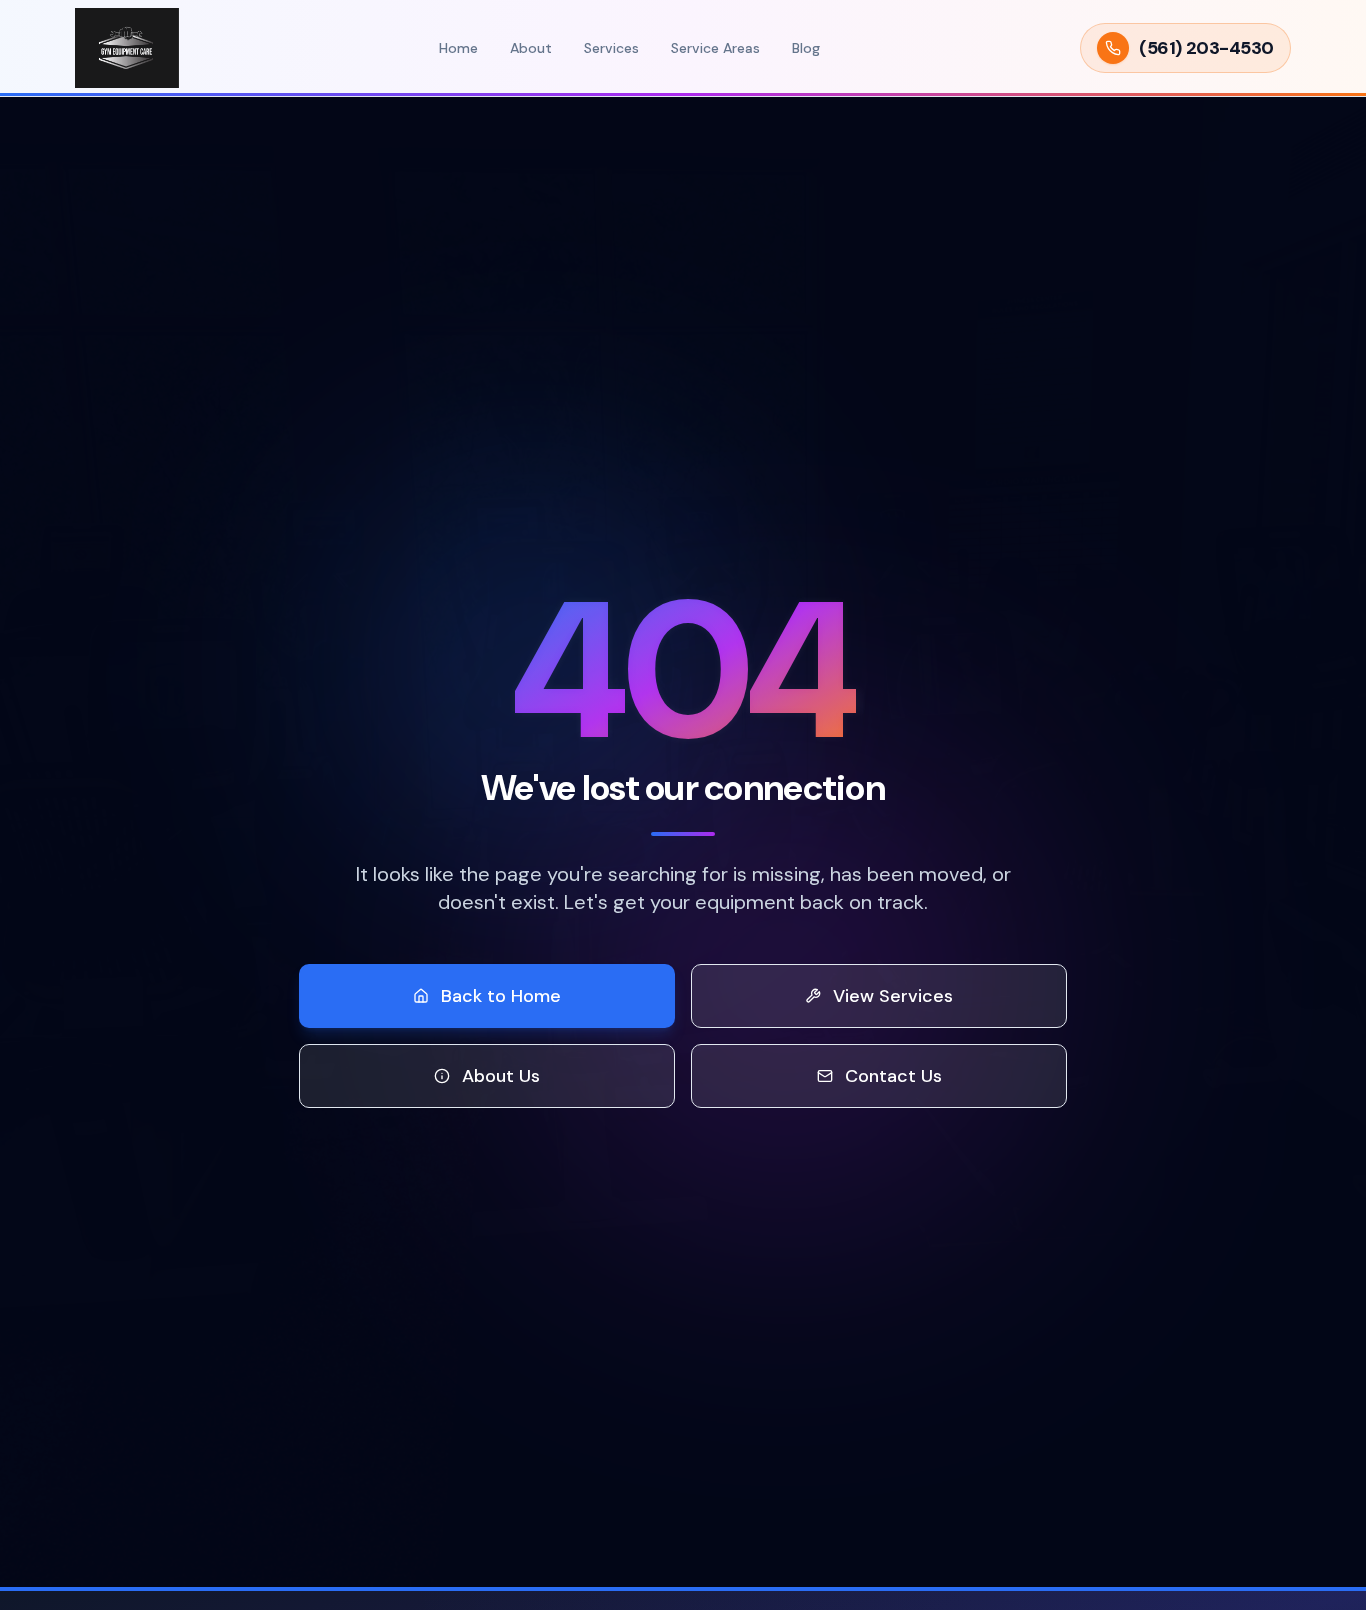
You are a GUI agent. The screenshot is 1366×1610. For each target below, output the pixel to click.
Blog (806, 48)
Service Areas (715, 48)
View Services (893, 996)
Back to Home (501, 996)
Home (458, 48)
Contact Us (893, 1076)
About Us (501, 1076)
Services (611, 48)
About (531, 48)
